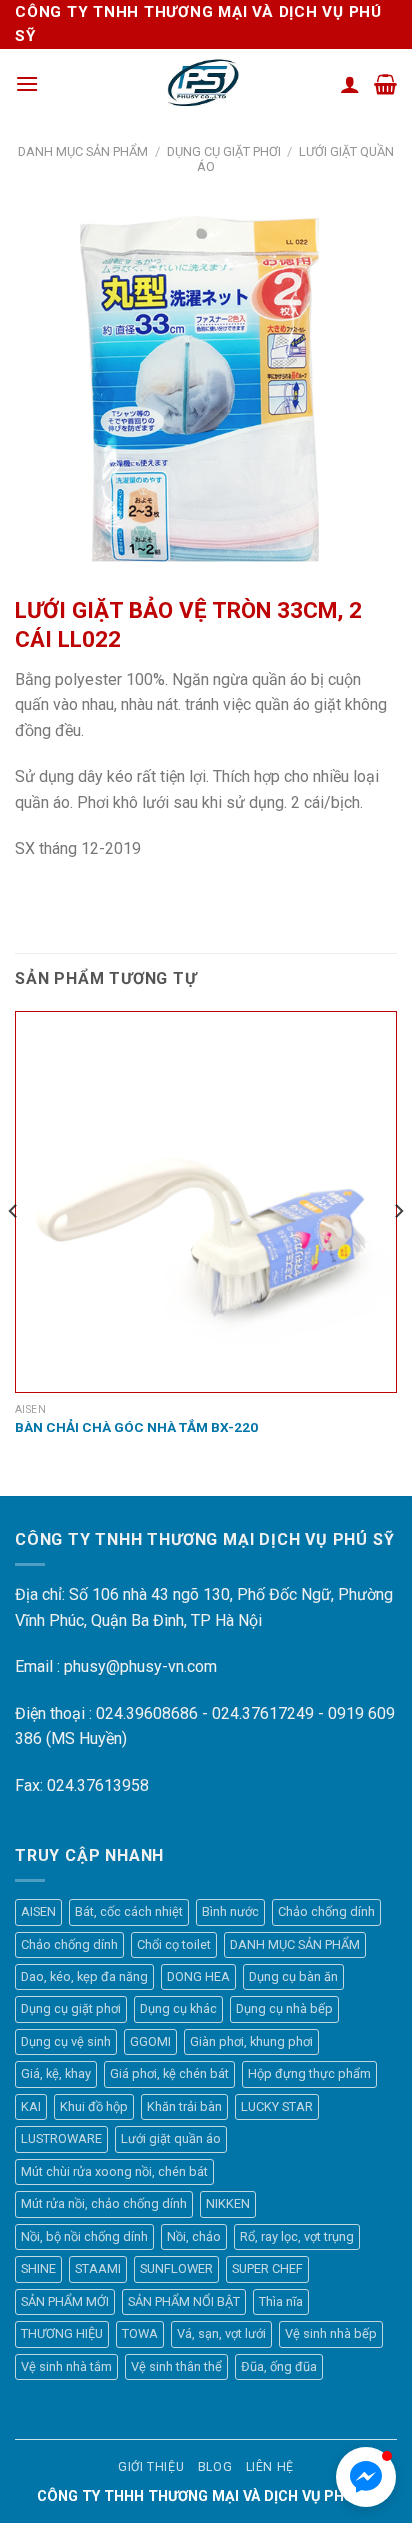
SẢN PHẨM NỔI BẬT (184, 2301)
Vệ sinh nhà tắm (66, 2366)
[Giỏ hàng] (385, 84)
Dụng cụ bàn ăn (293, 1976)
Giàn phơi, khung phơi (251, 2041)
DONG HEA (198, 1976)
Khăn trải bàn (184, 2106)
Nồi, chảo (194, 2236)
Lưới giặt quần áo (171, 2138)
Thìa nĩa (281, 2301)
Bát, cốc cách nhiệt (129, 1911)
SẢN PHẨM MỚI (65, 2301)
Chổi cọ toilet (174, 1944)
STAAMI (98, 2268)
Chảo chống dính (326, 1911)
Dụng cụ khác (178, 2008)
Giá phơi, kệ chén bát (169, 2073)
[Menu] (27, 83)
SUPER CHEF (267, 2268)
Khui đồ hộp (94, 2106)
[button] (366, 2477)
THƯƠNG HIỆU (62, 2333)
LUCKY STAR (277, 2106)
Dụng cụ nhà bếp (284, 2008)
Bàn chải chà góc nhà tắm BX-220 (136, 1427)
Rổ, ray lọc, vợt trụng (297, 2236)
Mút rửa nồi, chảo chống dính (104, 2203)
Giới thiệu (151, 2467)
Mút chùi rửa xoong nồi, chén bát (114, 2171)
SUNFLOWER (176, 2268)
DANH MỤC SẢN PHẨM (83, 151)
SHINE (38, 2268)
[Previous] (14, 1251)
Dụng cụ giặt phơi (224, 151)
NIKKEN (228, 2203)
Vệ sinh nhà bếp (331, 2333)
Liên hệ (270, 2467)
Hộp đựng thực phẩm (309, 2073)
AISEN (38, 1911)
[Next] (398, 1251)
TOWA (140, 2333)
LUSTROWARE (61, 2138)
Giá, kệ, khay (56, 2073)
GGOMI (150, 2041)
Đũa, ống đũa (279, 2366)
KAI (31, 2106)
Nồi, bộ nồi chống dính (84, 2236)
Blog (215, 2467)
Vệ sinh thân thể (176, 2366)
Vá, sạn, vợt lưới (221, 2333)
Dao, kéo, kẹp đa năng (84, 1976)
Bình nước (230, 1911)
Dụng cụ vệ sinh (66, 2041)
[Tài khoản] (350, 84)
